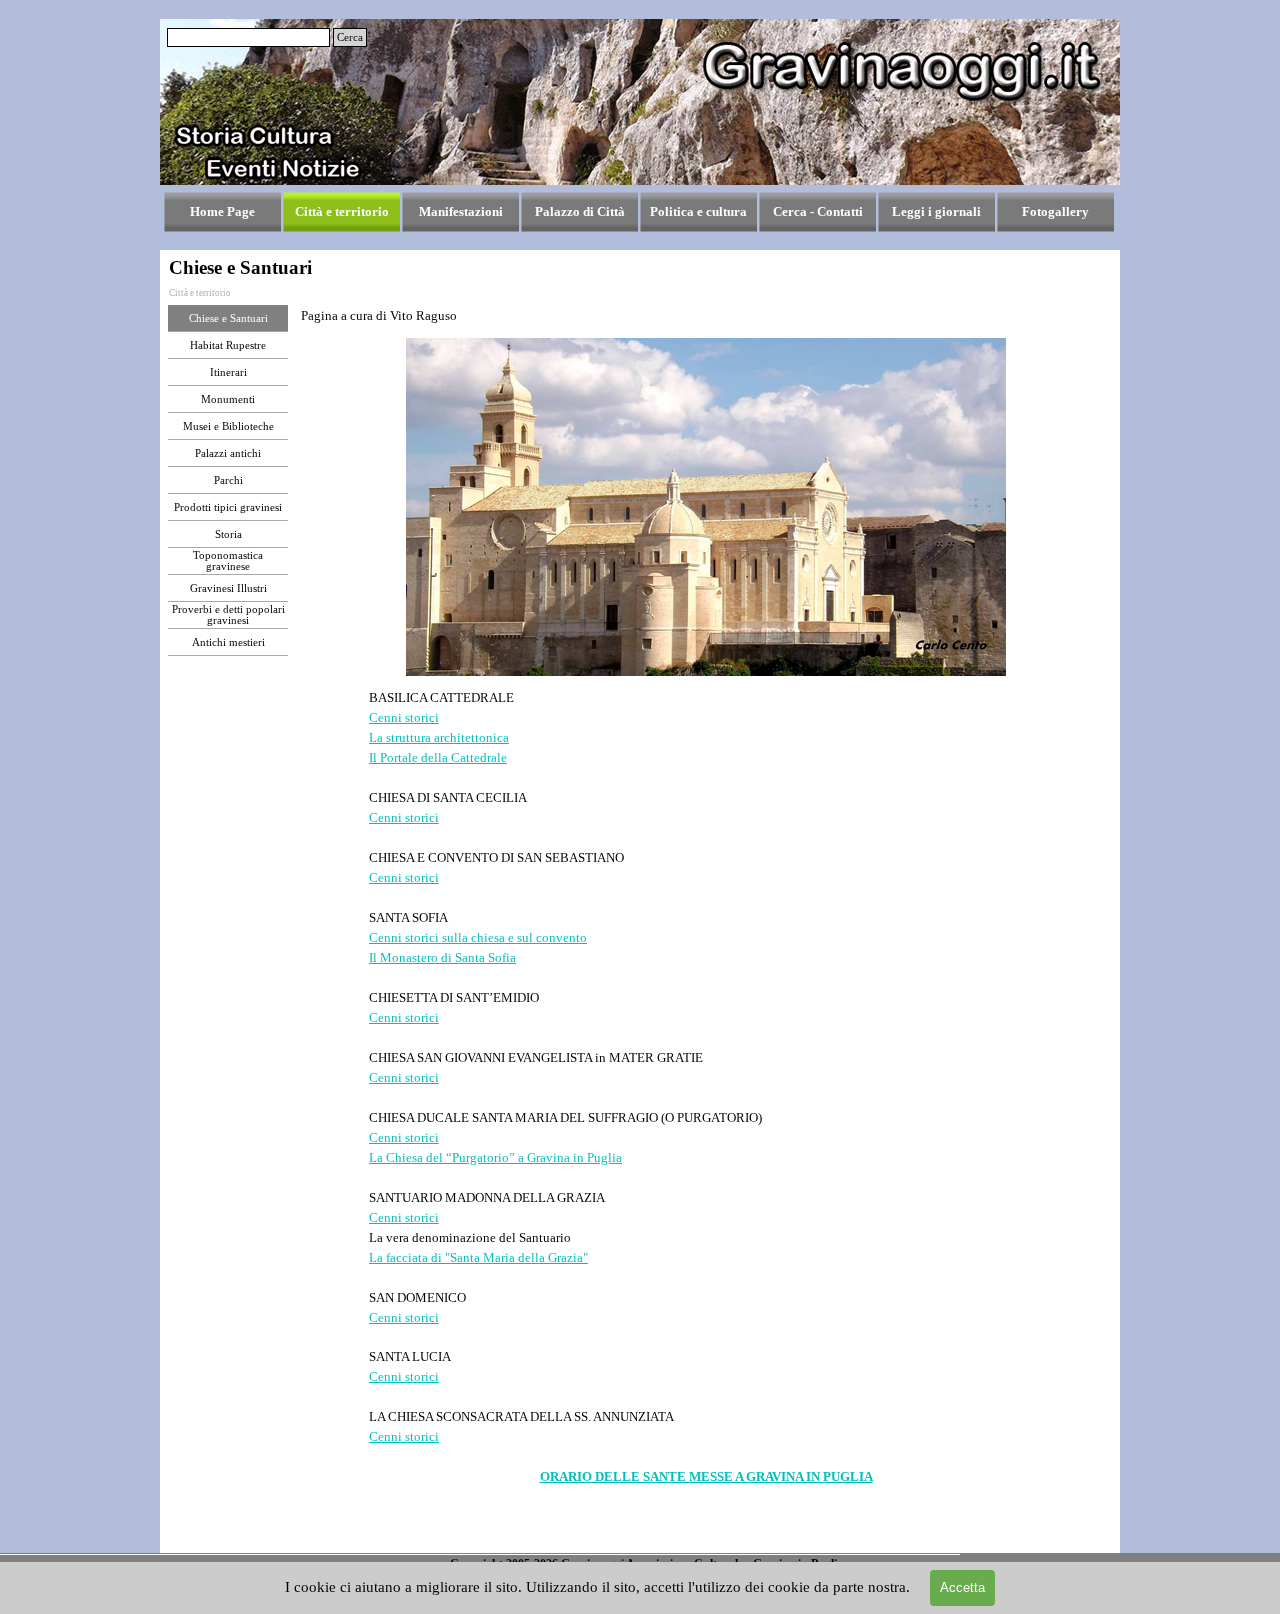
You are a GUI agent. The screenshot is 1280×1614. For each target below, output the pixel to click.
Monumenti (228, 399)
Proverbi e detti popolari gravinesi (228, 615)
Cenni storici (404, 717)
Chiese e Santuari (228, 318)
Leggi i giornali (936, 211)
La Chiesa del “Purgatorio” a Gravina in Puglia (495, 1157)
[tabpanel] (706, 316)
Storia (228, 534)
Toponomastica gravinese (228, 561)
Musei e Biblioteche (228, 426)
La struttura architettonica (439, 737)
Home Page (222, 211)
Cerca (350, 37)
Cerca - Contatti (818, 211)
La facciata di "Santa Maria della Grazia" (478, 1257)
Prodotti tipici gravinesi (228, 507)
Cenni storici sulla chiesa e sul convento (478, 937)
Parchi (228, 480)
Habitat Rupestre (228, 345)
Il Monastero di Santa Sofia (442, 957)
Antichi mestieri (228, 642)
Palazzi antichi (228, 453)
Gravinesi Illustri (228, 588)
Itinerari (228, 372)
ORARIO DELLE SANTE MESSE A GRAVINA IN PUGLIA (706, 1476)
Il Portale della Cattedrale (438, 757)
